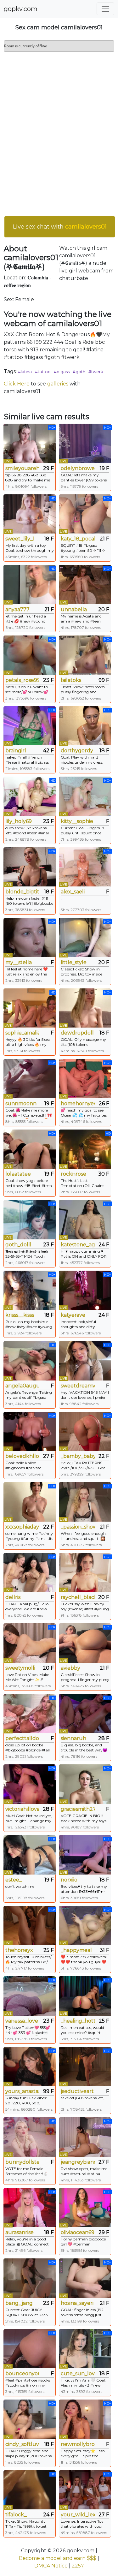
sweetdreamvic (78, 1386)
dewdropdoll (77, 1033)
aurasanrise (20, 2232)
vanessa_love (22, 2021)
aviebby (70, 1668)
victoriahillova (22, 1809)
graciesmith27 (78, 1809)
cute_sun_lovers (78, 2373)
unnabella (74, 609)
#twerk (96, 372)
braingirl (16, 751)
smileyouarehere (22, 468)
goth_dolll (18, 1245)
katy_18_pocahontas (78, 539)
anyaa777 (17, 609)
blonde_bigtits (22, 892)
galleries (58, 384)
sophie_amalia (22, 1033)
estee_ (14, 1880)
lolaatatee (18, 1174)
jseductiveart (77, 2091)
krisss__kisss (20, 1315)
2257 (78, 2566)
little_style (74, 962)
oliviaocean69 (78, 2232)
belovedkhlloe (22, 1456)
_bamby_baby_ (78, 1456)
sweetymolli (20, 1668)
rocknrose (73, 1174)
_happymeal (76, 1950)
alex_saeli (73, 892)
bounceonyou (22, 2373)
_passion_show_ (78, 1527)
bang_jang (19, 2303)
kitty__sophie (77, 821)
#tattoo (43, 372)
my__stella (19, 962)
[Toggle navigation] (105, 9)
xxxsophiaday (22, 1527)
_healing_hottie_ (78, 2021)
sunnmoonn (21, 1103)
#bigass (62, 372)
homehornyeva (78, 1103)
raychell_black (78, 1597)
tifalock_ (16, 2515)
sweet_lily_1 (20, 539)
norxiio (69, 1880)
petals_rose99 (22, 680)
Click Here (17, 384)
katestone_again (78, 1245)
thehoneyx (19, 1950)
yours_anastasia (22, 2091)
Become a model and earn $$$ (58, 2558)
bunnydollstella (22, 2162)
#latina (25, 372)
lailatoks (71, 680)
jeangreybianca (78, 2162)
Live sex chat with (60, 227)
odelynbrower (78, 468)
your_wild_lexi (78, 2515)
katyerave (73, 1315)
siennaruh (73, 1738)
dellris (13, 1597)
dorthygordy (77, 751)
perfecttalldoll (22, 1738)
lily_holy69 (19, 821)
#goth (79, 372)
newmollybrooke (78, 2444)
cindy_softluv (22, 2444)
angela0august (22, 1386)
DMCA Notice (51, 2566)
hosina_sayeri (77, 2303)
